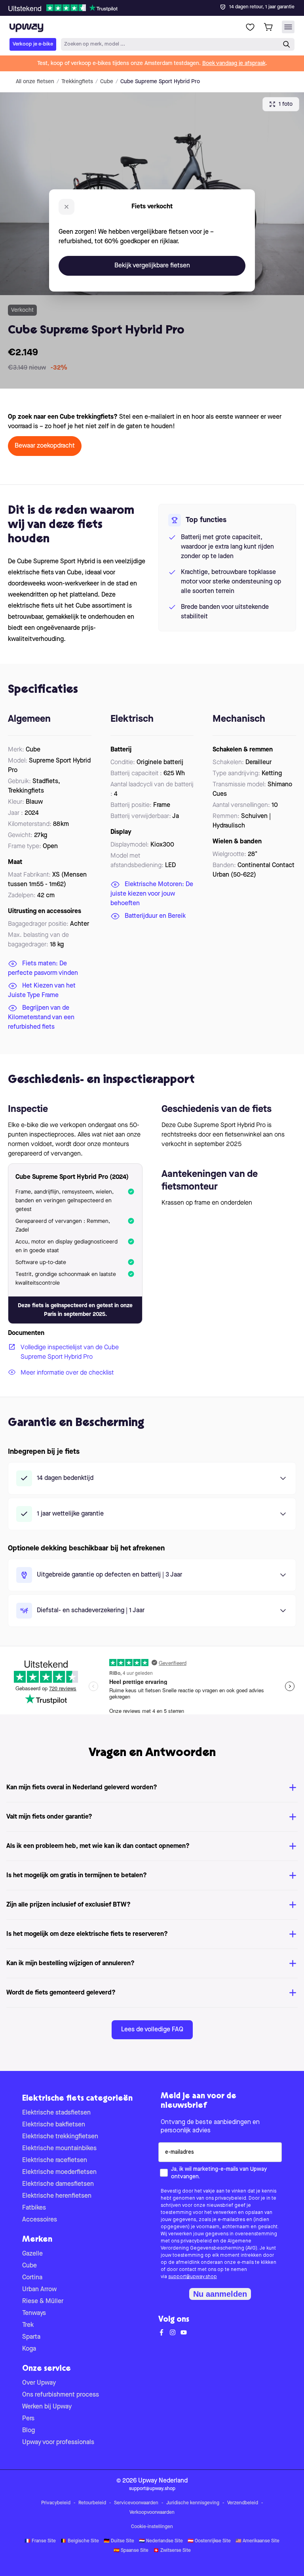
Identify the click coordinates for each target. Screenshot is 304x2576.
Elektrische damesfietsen (58, 2184)
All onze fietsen (35, 82)
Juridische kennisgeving (193, 2503)
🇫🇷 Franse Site (40, 2541)
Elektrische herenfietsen (57, 2196)
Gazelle (32, 2254)
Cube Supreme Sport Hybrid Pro (160, 82)
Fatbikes (34, 2208)
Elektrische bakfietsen (54, 2125)
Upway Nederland (163, 2481)
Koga (29, 2349)
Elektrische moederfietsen (59, 2172)
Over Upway (39, 2383)
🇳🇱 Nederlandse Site (161, 2541)
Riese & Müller (43, 2301)
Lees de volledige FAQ (152, 2030)
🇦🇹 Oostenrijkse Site (209, 2541)
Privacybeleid (56, 2503)
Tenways (34, 2313)
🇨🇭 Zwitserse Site (172, 2551)
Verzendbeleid (243, 2503)
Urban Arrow (39, 2290)
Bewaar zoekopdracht (45, 446)
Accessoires (40, 2220)
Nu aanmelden (220, 2294)
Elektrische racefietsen (55, 2160)
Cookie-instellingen (152, 2527)
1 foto (286, 104)
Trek (28, 2325)
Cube (107, 82)
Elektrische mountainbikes (59, 2149)
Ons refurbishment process (61, 2395)
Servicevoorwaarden (136, 2503)
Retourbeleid (92, 2503)
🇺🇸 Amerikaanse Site (257, 2541)
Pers (28, 2419)
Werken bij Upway (47, 2407)
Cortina (32, 2278)
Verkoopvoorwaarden (152, 2513)
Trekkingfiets (77, 82)
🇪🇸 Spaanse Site (131, 2551)
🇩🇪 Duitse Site (119, 2541)
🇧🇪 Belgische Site (80, 2541)
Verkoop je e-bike (33, 44)
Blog (28, 2431)
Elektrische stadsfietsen (56, 2113)
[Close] (158, 6)
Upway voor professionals (58, 2443)
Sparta (31, 2337)
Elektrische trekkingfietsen (60, 2137)
